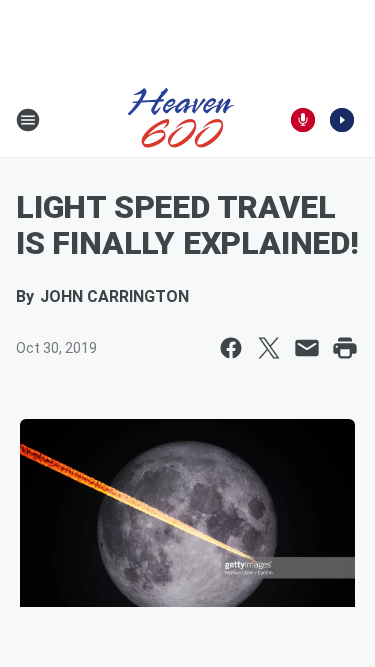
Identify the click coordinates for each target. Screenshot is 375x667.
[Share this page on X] (269, 348)
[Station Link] (181, 120)
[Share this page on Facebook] (231, 348)
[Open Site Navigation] (28, 120)
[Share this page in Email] (307, 348)
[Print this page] (345, 348)
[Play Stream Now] (342, 120)
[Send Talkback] (303, 120)
